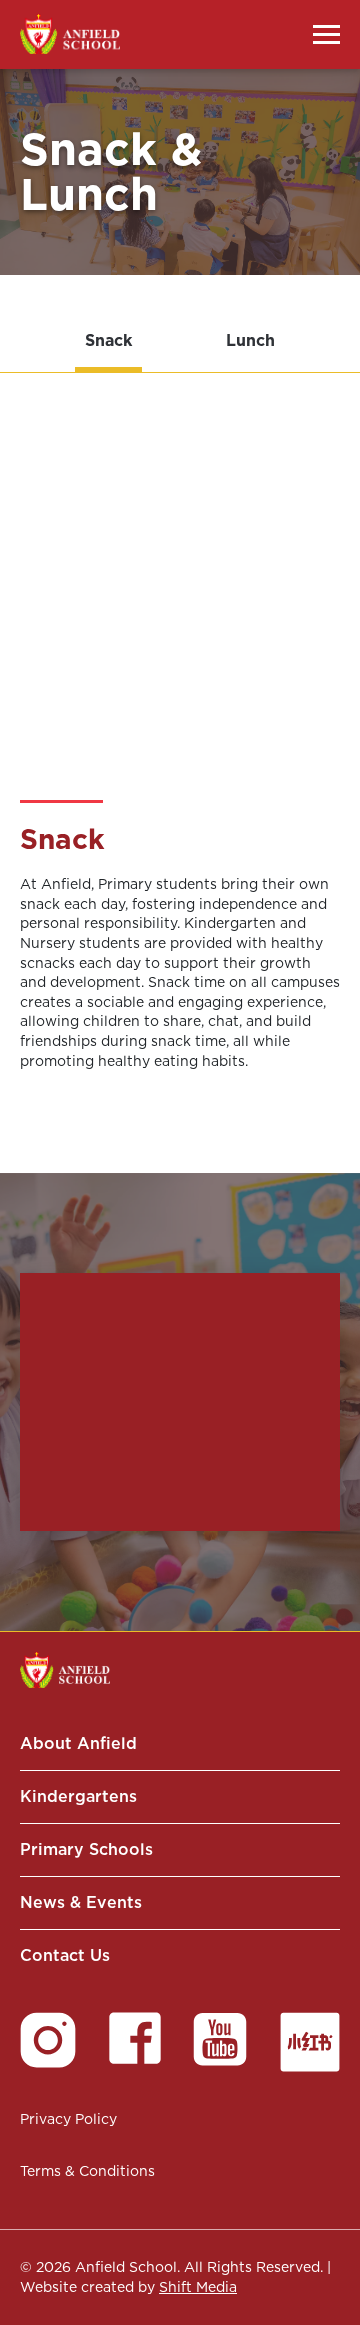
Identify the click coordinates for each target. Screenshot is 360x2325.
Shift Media (198, 2287)
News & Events (81, 1902)
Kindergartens (78, 1796)
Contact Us (65, 1955)
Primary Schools (86, 1849)
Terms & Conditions (87, 2171)
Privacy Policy (68, 2119)
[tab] (108, 343)
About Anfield (78, 1743)
